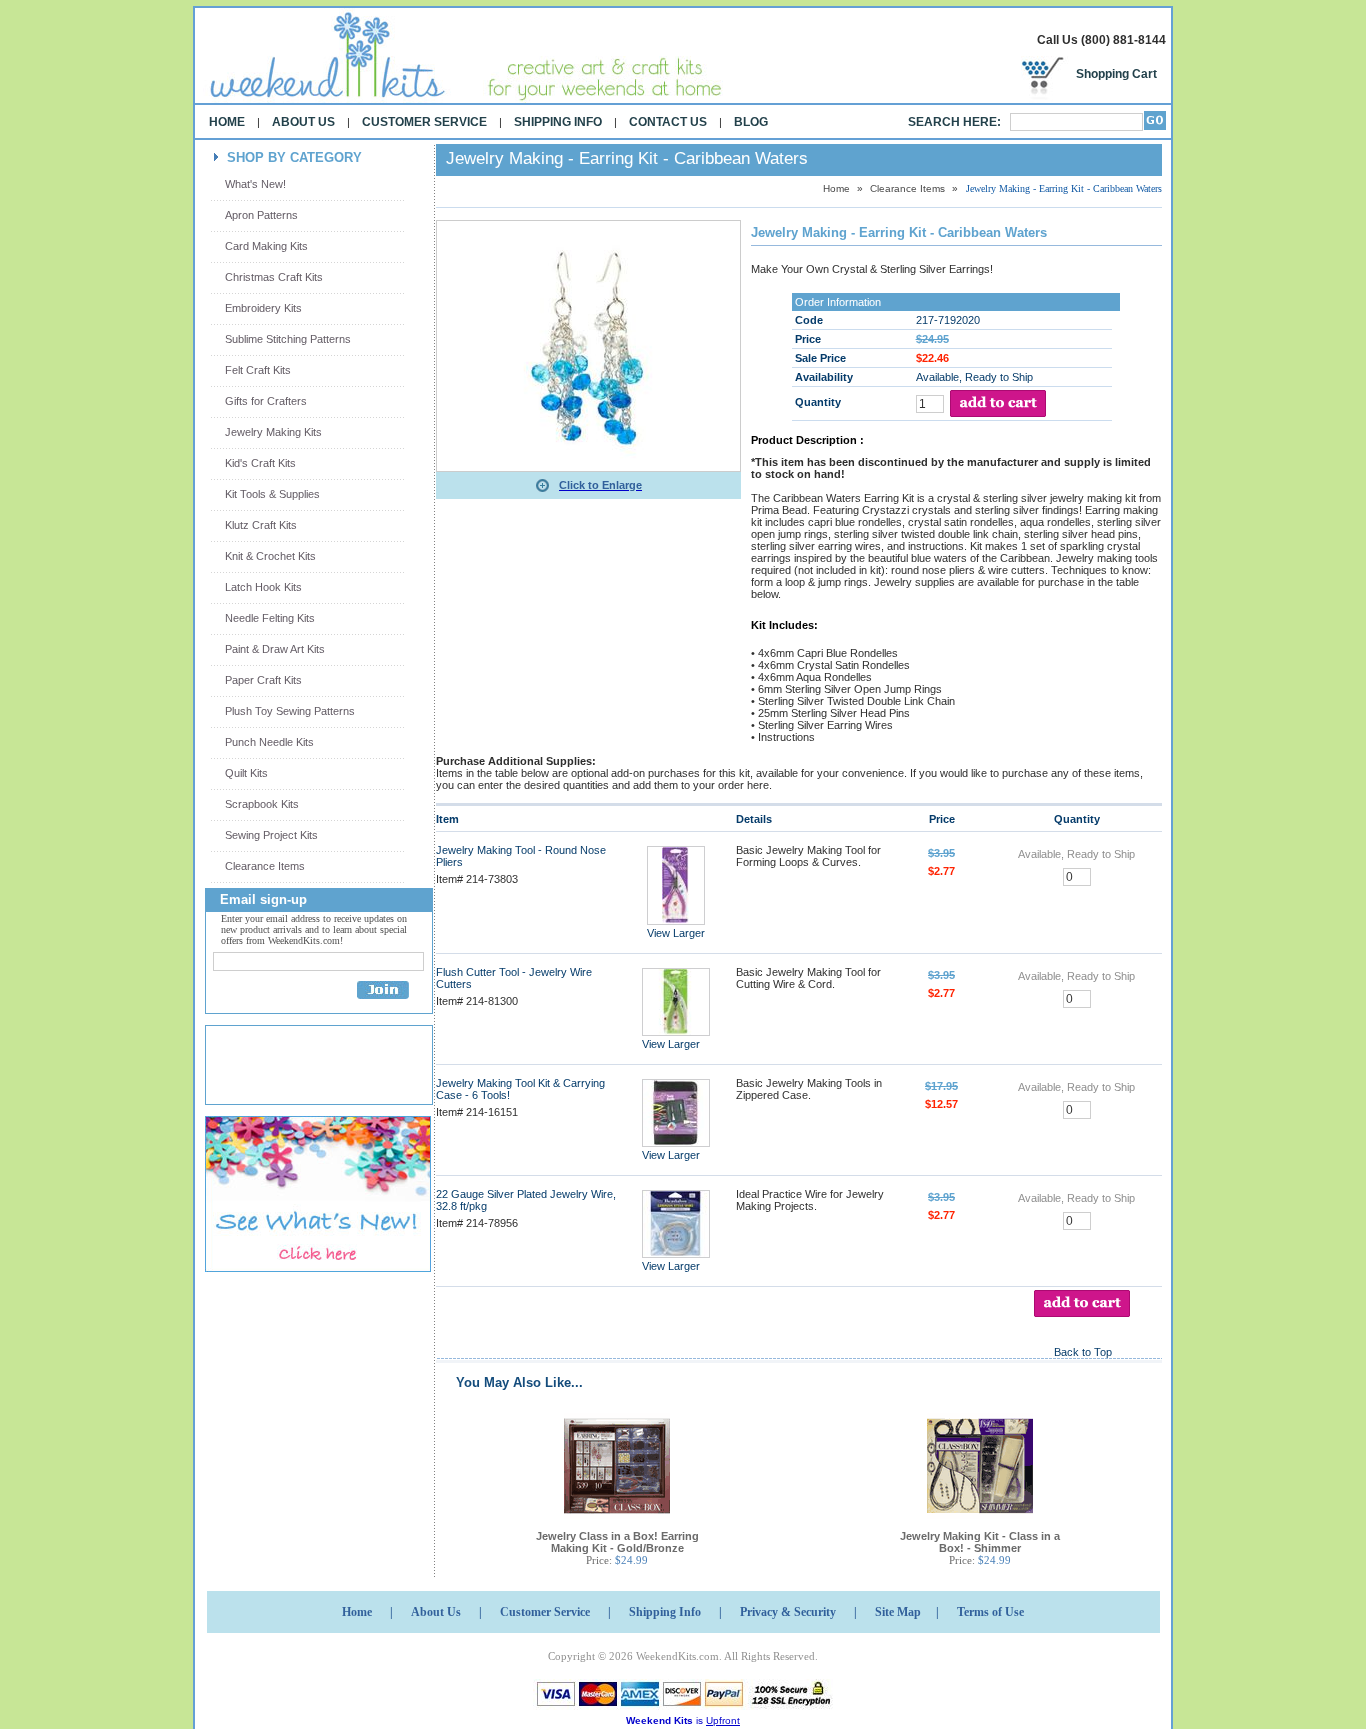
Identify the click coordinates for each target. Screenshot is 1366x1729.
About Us (303, 122)
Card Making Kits (266, 246)
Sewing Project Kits (271, 835)
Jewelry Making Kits (273, 432)
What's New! (255, 184)
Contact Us (668, 122)
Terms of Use (990, 1612)
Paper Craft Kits (263, 680)
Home (227, 122)
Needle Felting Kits (270, 618)
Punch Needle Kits (269, 742)
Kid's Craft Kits (260, 463)
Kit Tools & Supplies (272, 494)
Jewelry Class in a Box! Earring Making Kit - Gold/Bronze (617, 1542)
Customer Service (424, 122)
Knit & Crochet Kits (270, 556)
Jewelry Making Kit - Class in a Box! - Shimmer (980, 1542)
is (683, 1720)
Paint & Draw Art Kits (275, 649)
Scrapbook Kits (262, 804)
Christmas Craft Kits (274, 277)
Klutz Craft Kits (261, 525)
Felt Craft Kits (258, 370)
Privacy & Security (788, 1612)
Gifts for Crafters (266, 401)
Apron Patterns (261, 215)
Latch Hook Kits (263, 587)
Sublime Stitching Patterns (288, 339)
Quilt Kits (246, 773)
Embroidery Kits (263, 308)
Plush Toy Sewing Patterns (290, 711)
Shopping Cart (1116, 74)
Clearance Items (265, 866)
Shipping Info (558, 122)
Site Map (898, 1612)
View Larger (676, 933)
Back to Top (1083, 1352)
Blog (751, 122)
